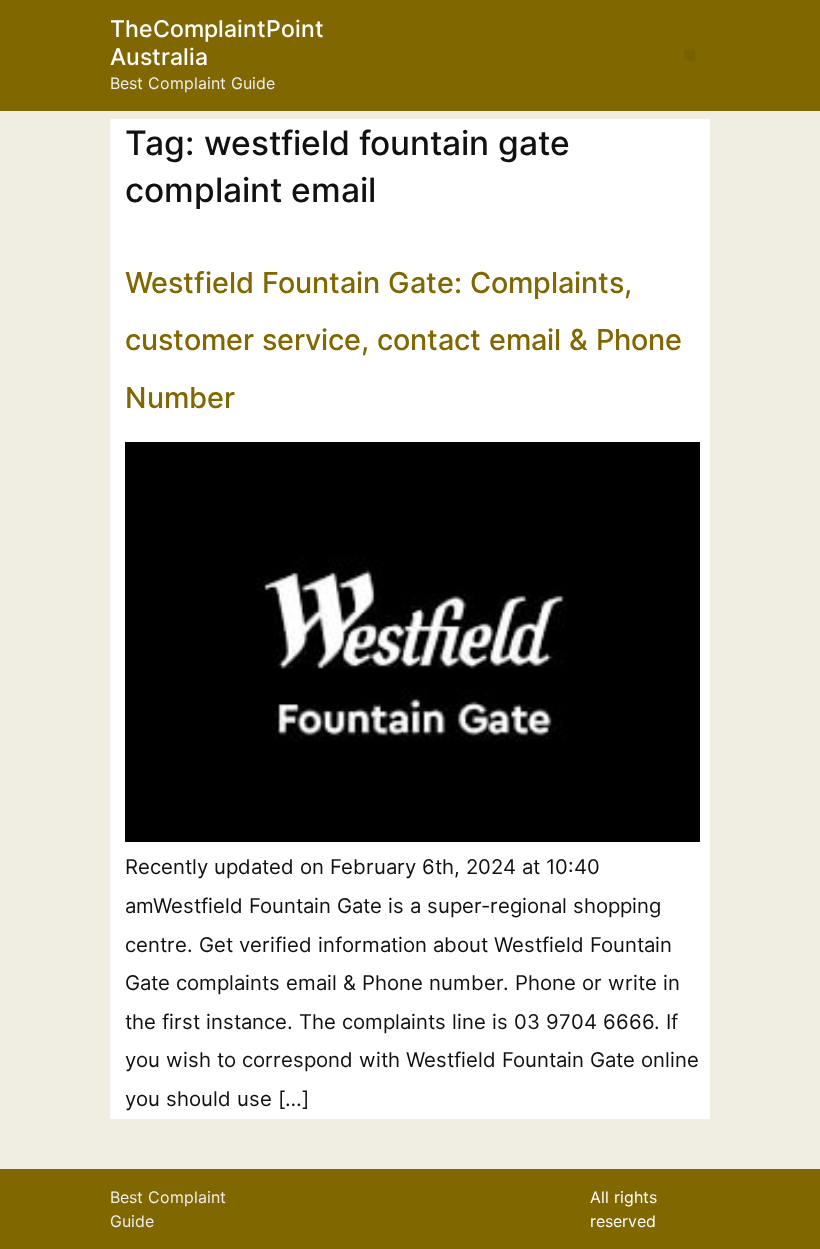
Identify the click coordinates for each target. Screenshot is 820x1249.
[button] (689, 55)
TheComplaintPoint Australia (217, 43)
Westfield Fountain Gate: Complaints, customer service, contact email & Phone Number (403, 340)
